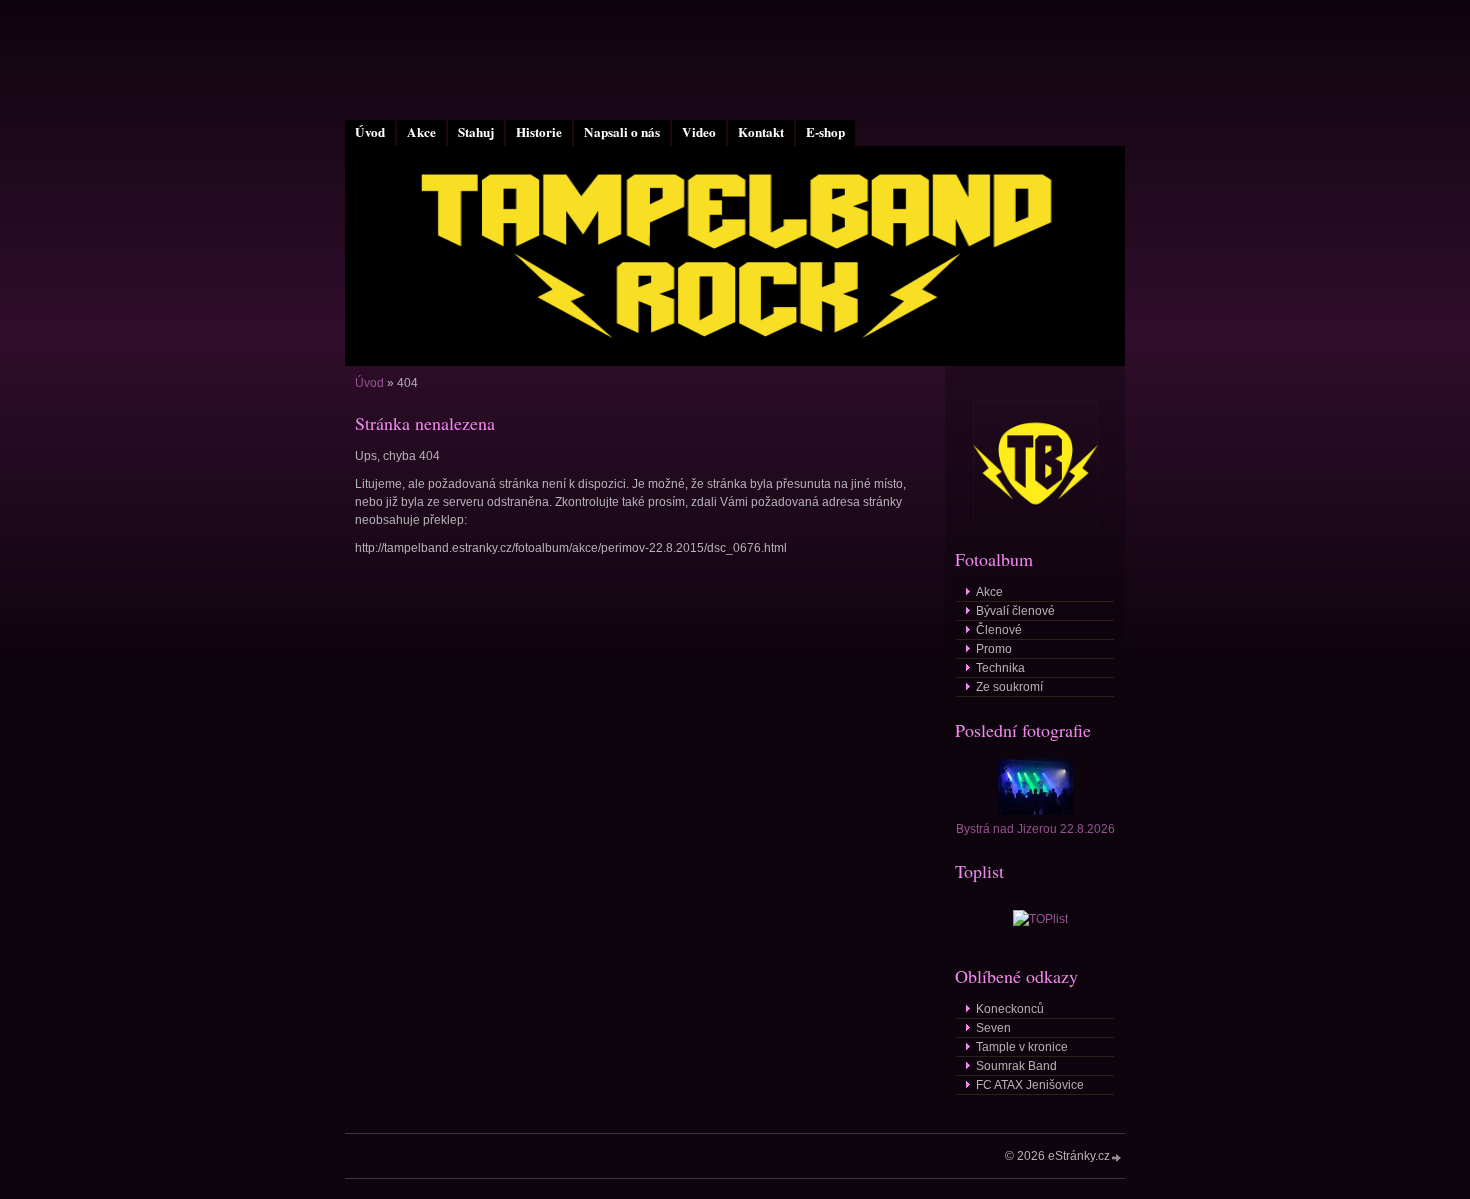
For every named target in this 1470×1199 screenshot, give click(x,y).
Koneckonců (1010, 1009)
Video (699, 132)
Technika (1000, 668)
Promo (994, 649)
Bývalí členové (1015, 611)
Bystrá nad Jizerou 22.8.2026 (1035, 829)
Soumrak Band (1016, 1066)
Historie (539, 132)
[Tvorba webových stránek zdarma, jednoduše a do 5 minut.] (1117, 1157)
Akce (421, 132)
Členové (999, 630)
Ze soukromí (1009, 687)
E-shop (825, 132)
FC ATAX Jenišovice (1030, 1085)
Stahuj (476, 132)
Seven (993, 1028)
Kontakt (761, 132)
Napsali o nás (622, 132)
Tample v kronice (1022, 1047)
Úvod (370, 132)
